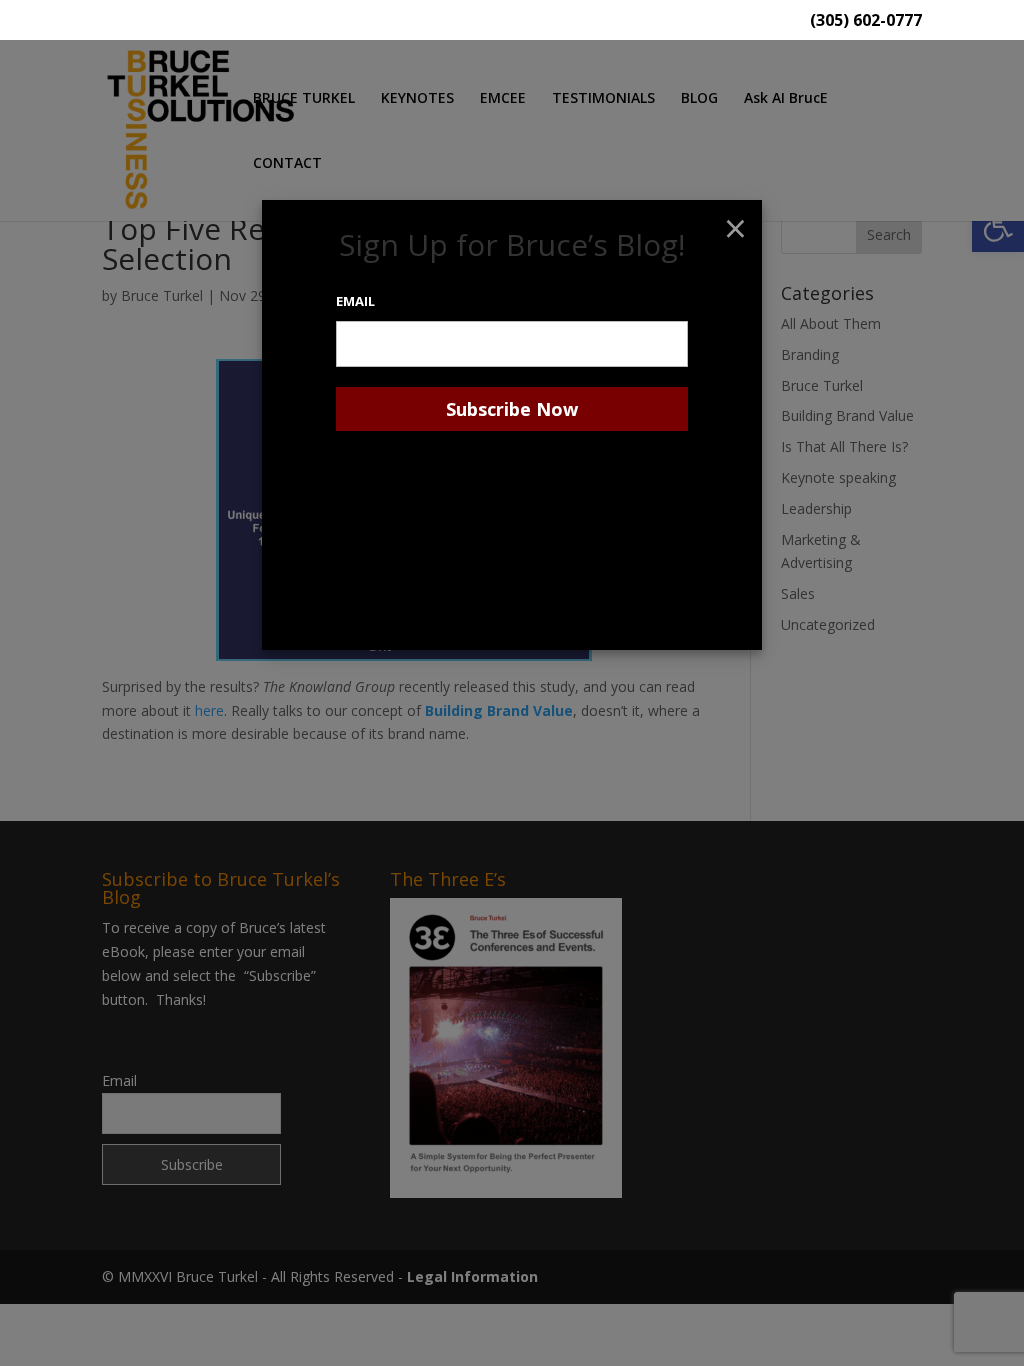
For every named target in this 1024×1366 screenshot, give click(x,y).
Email (355, 301)
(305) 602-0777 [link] (866, 21)
